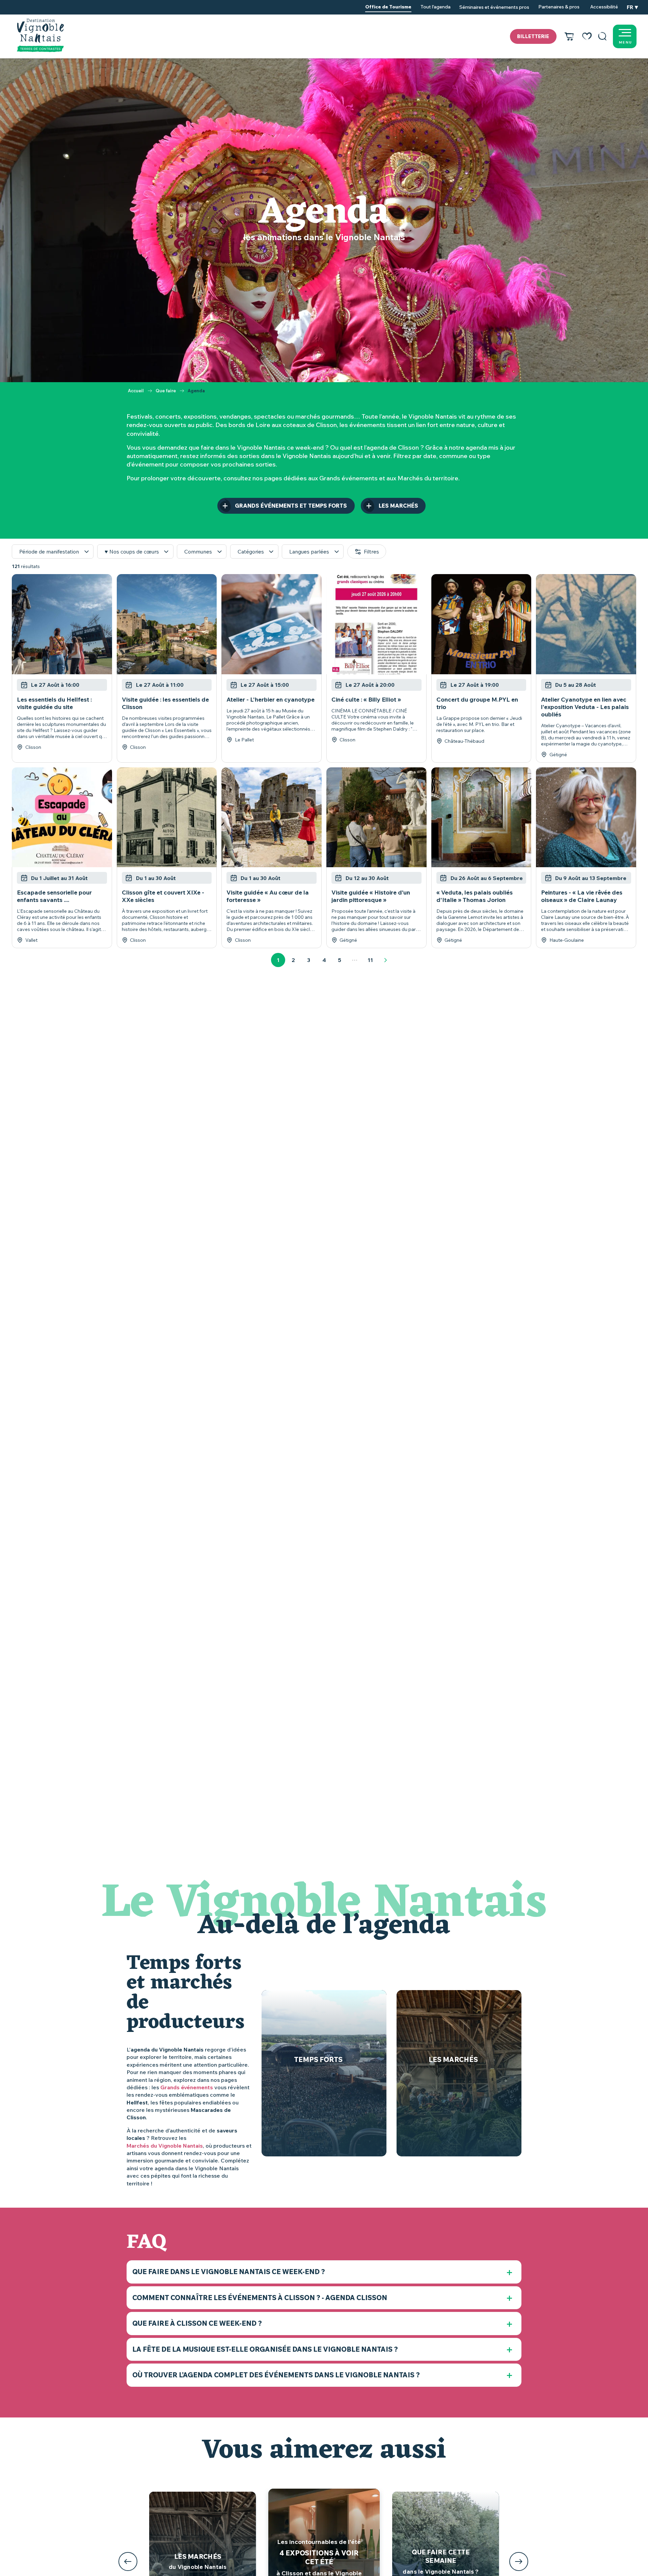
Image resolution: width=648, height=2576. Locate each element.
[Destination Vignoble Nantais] (40, 35)
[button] (602, 36)
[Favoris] (587, 36)
